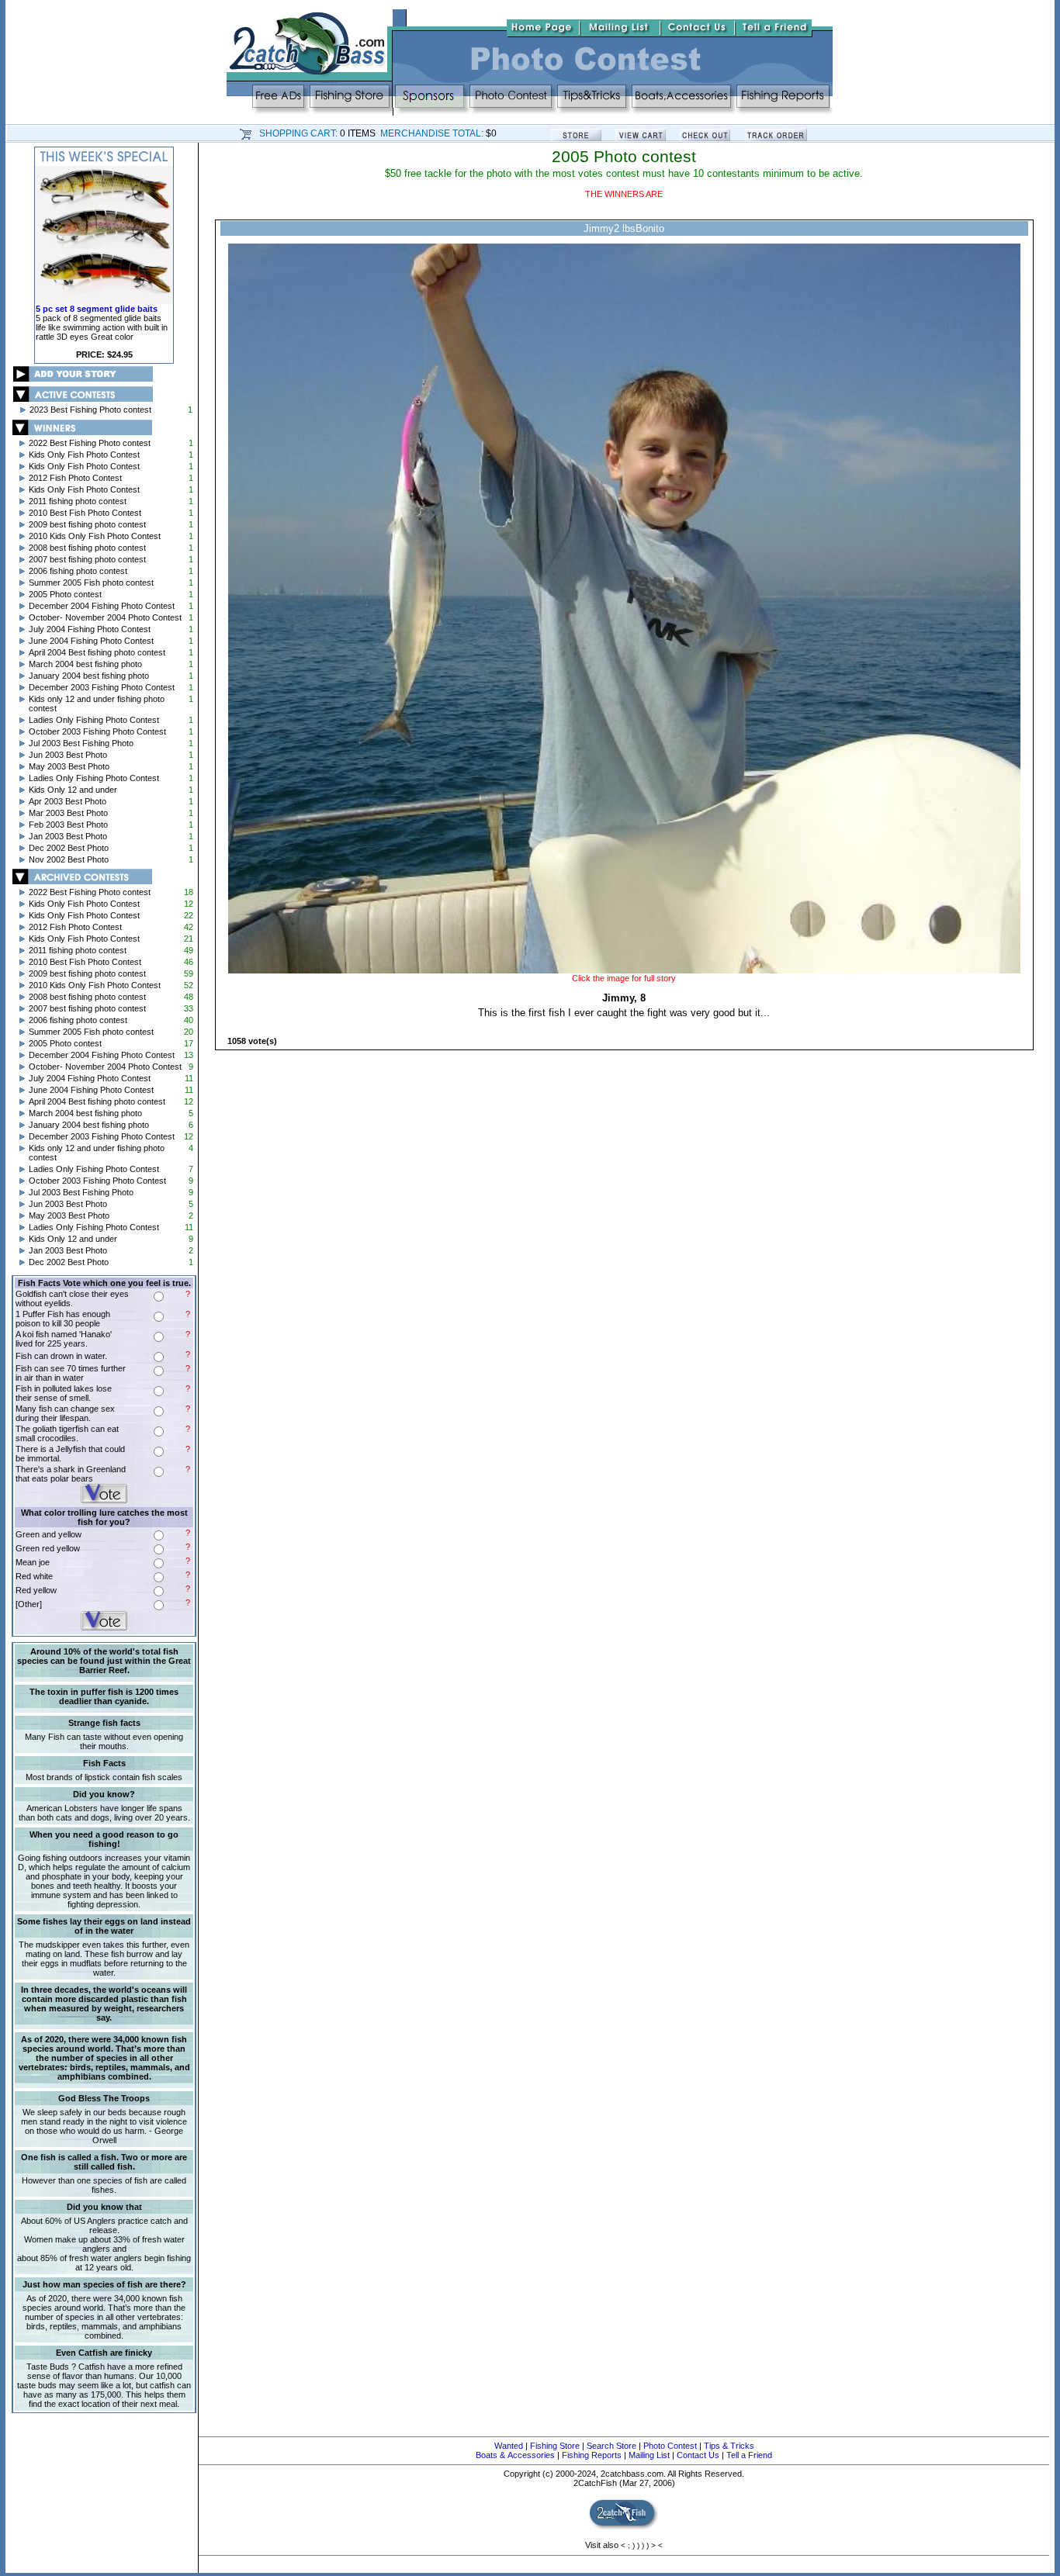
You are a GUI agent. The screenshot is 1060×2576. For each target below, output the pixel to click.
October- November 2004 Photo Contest (105, 617)
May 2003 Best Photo (69, 766)
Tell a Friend (749, 2455)
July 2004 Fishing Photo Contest (90, 629)
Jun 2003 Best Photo (68, 755)
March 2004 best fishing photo (85, 664)
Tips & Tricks (729, 2446)
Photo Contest (670, 2446)
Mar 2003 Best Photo (68, 813)
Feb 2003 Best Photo (68, 825)
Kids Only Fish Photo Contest (84, 455)
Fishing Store (555, 2446)
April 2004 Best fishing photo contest (97, 652)
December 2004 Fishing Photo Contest (102, 606)
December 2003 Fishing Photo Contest (102, 687)
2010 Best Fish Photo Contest (85, 513)
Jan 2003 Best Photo (68, 836)
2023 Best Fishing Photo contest (90, 410)
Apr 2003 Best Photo (68, 801)
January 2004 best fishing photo (89, 676)
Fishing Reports (592, 2455)
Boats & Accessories (515, 2455)
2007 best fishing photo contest (87, 559)
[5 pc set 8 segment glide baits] (104, 301)
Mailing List (649, 2455)
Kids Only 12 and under (73, 790)
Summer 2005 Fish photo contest (91, 583)
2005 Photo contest (65, 594)
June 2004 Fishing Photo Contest (91, 641)
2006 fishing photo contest (78, 571)
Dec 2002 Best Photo (69, 848)
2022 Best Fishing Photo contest (90, 443)
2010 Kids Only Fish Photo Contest (95, 536)
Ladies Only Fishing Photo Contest (94, 720)
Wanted (509, 2446)
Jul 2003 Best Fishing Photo (81, 743)
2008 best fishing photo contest (87, 548)
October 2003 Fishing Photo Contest (97, 731)
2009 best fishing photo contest (87, 524)
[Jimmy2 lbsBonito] (624, 970)
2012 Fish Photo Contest (75, 478)
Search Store (611, 2446)
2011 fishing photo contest (78, 501)
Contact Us (698, 2455)
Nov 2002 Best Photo (69, 859)
